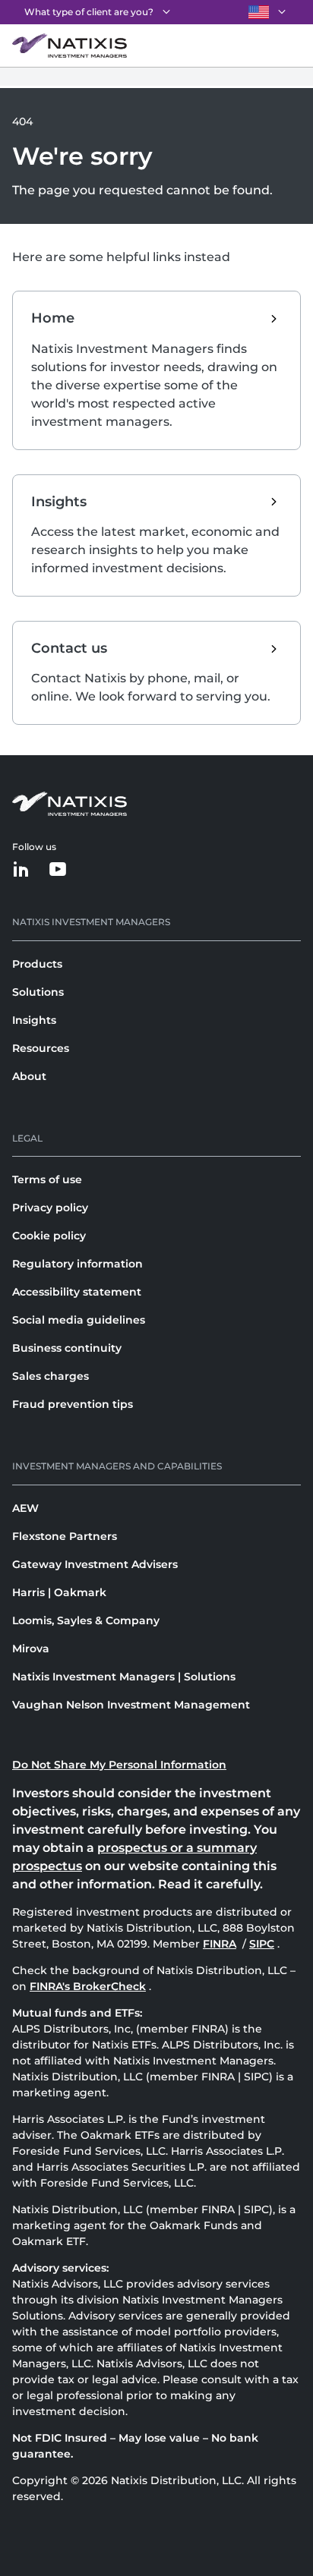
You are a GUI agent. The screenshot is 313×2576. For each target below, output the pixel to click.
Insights (34, 1020)
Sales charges (51, 1376)
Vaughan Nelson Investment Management (131, 1705)
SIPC (263, 1944)
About (29, 1076)
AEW (25, 1508)
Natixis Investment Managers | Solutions (124, 1677)
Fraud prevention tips (73, 1404)
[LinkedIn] (21, 870)
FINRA (221, 1944)
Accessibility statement (77, 1292)
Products (37, 964)
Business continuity (67, 1348)
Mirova (31, 1649)
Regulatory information (77, 1264)
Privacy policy (50, 1208)
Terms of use (47, 1179)
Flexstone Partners (65, 1536)
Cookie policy (49, 1236)
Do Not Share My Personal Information (119, 1765)
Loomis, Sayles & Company (86, 1620)
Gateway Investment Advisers (95, 1564)
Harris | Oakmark (59, 1592)
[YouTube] (58, 870)
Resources (41, 1048)
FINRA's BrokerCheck (88, 1986)
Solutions (38, 992)
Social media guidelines (79, 1320)
